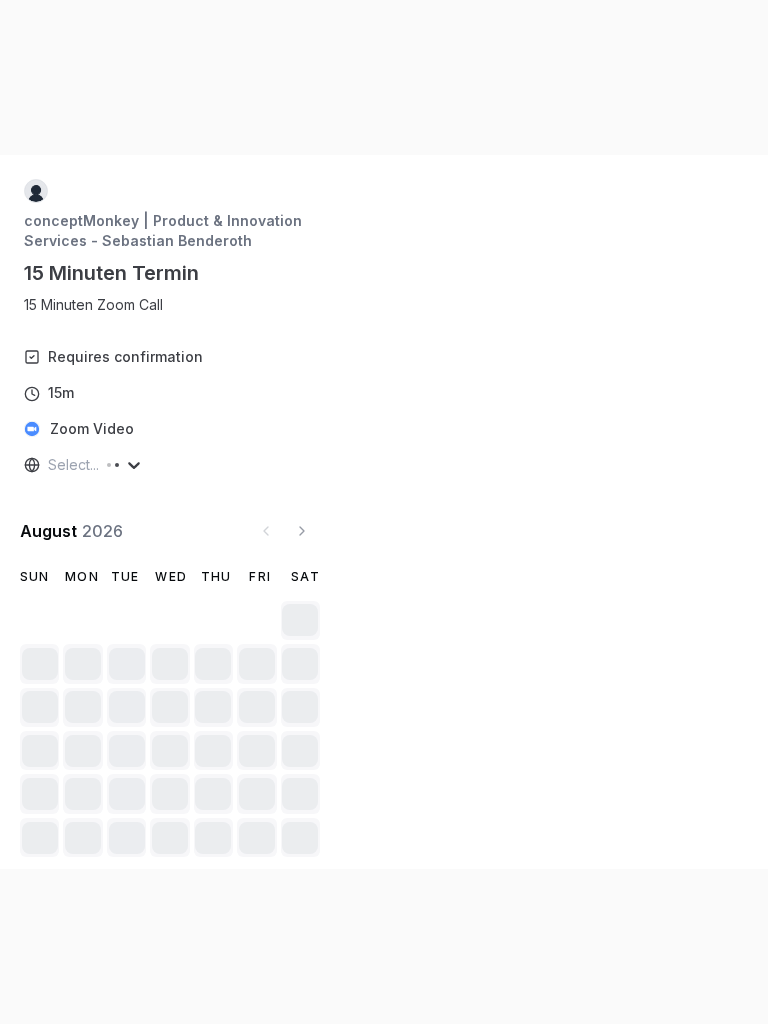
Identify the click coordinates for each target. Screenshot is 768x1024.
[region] (101, 305)
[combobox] (50, 465)
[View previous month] (266, 531)
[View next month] (302, 531)
